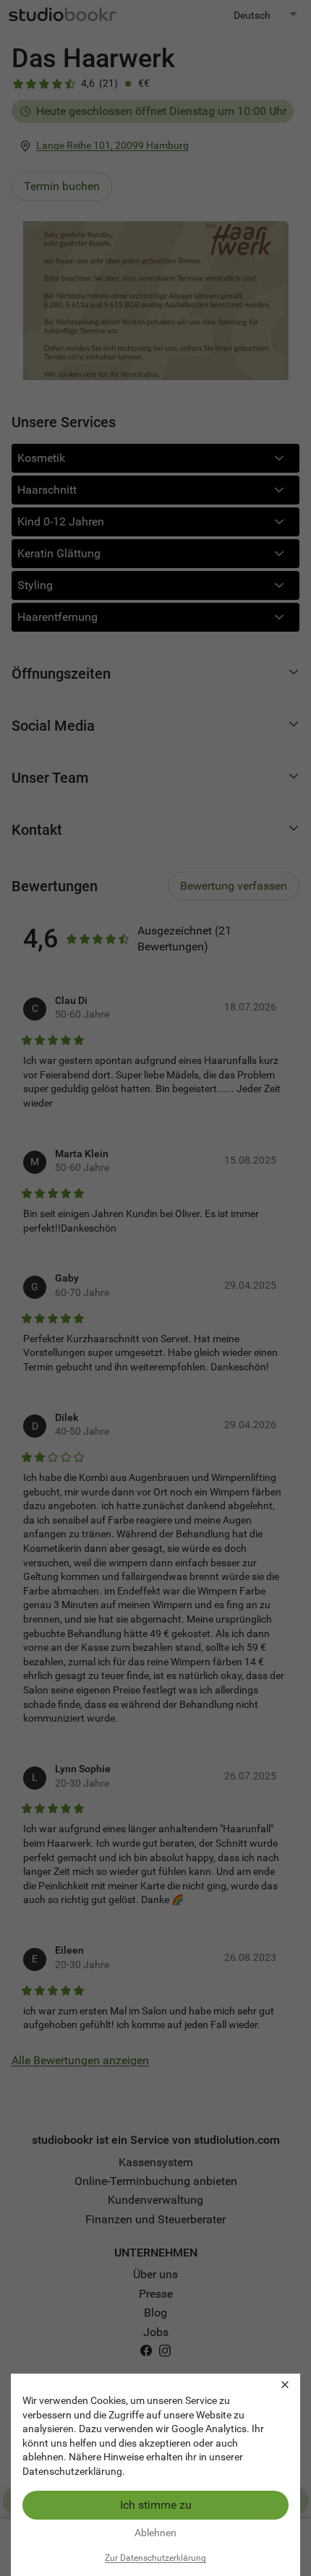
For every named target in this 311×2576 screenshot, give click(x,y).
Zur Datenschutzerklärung (155, 2558)
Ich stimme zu (156, 2505)
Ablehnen (155, 2533)
